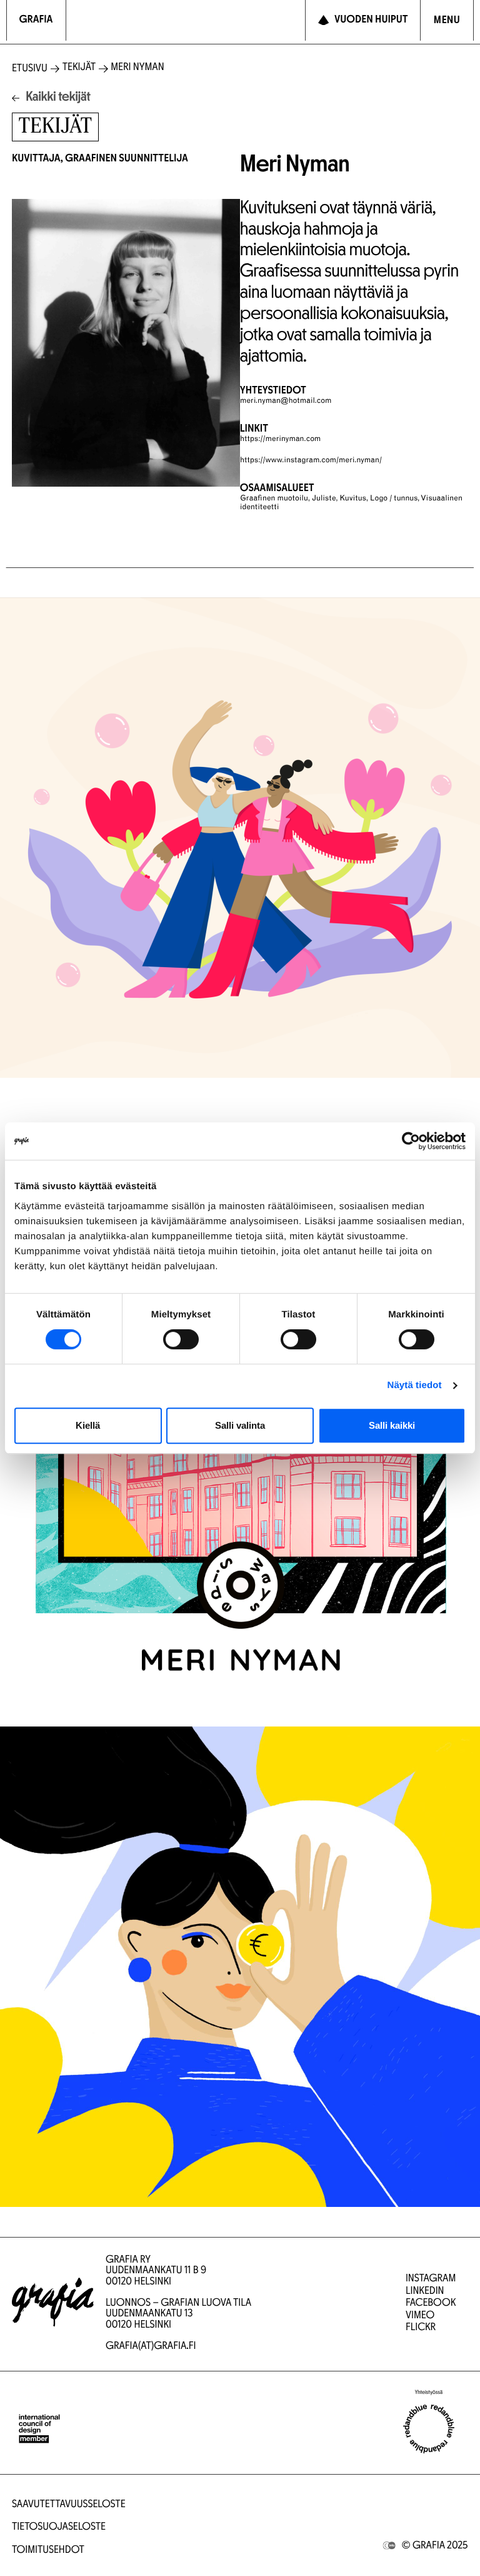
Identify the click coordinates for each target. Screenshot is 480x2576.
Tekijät (79, 68)
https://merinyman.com (280, 440)
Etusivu (30, 69)
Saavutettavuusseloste (69, 2505)
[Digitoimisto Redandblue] (429, 2429)
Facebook (431, 2304)
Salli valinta (240, 1425)
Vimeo (420, 2316)
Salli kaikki (392, 1425)
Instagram (431, 2279)
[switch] (181, 1339)
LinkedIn (425, 2292)
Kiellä (88, 1425)
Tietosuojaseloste (59, 2528)
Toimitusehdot (48, 2551)
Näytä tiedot (415, 1385)
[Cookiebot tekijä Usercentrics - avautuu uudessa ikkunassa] (411, 1141)
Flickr (421, 2328)
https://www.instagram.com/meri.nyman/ (311, 461)
